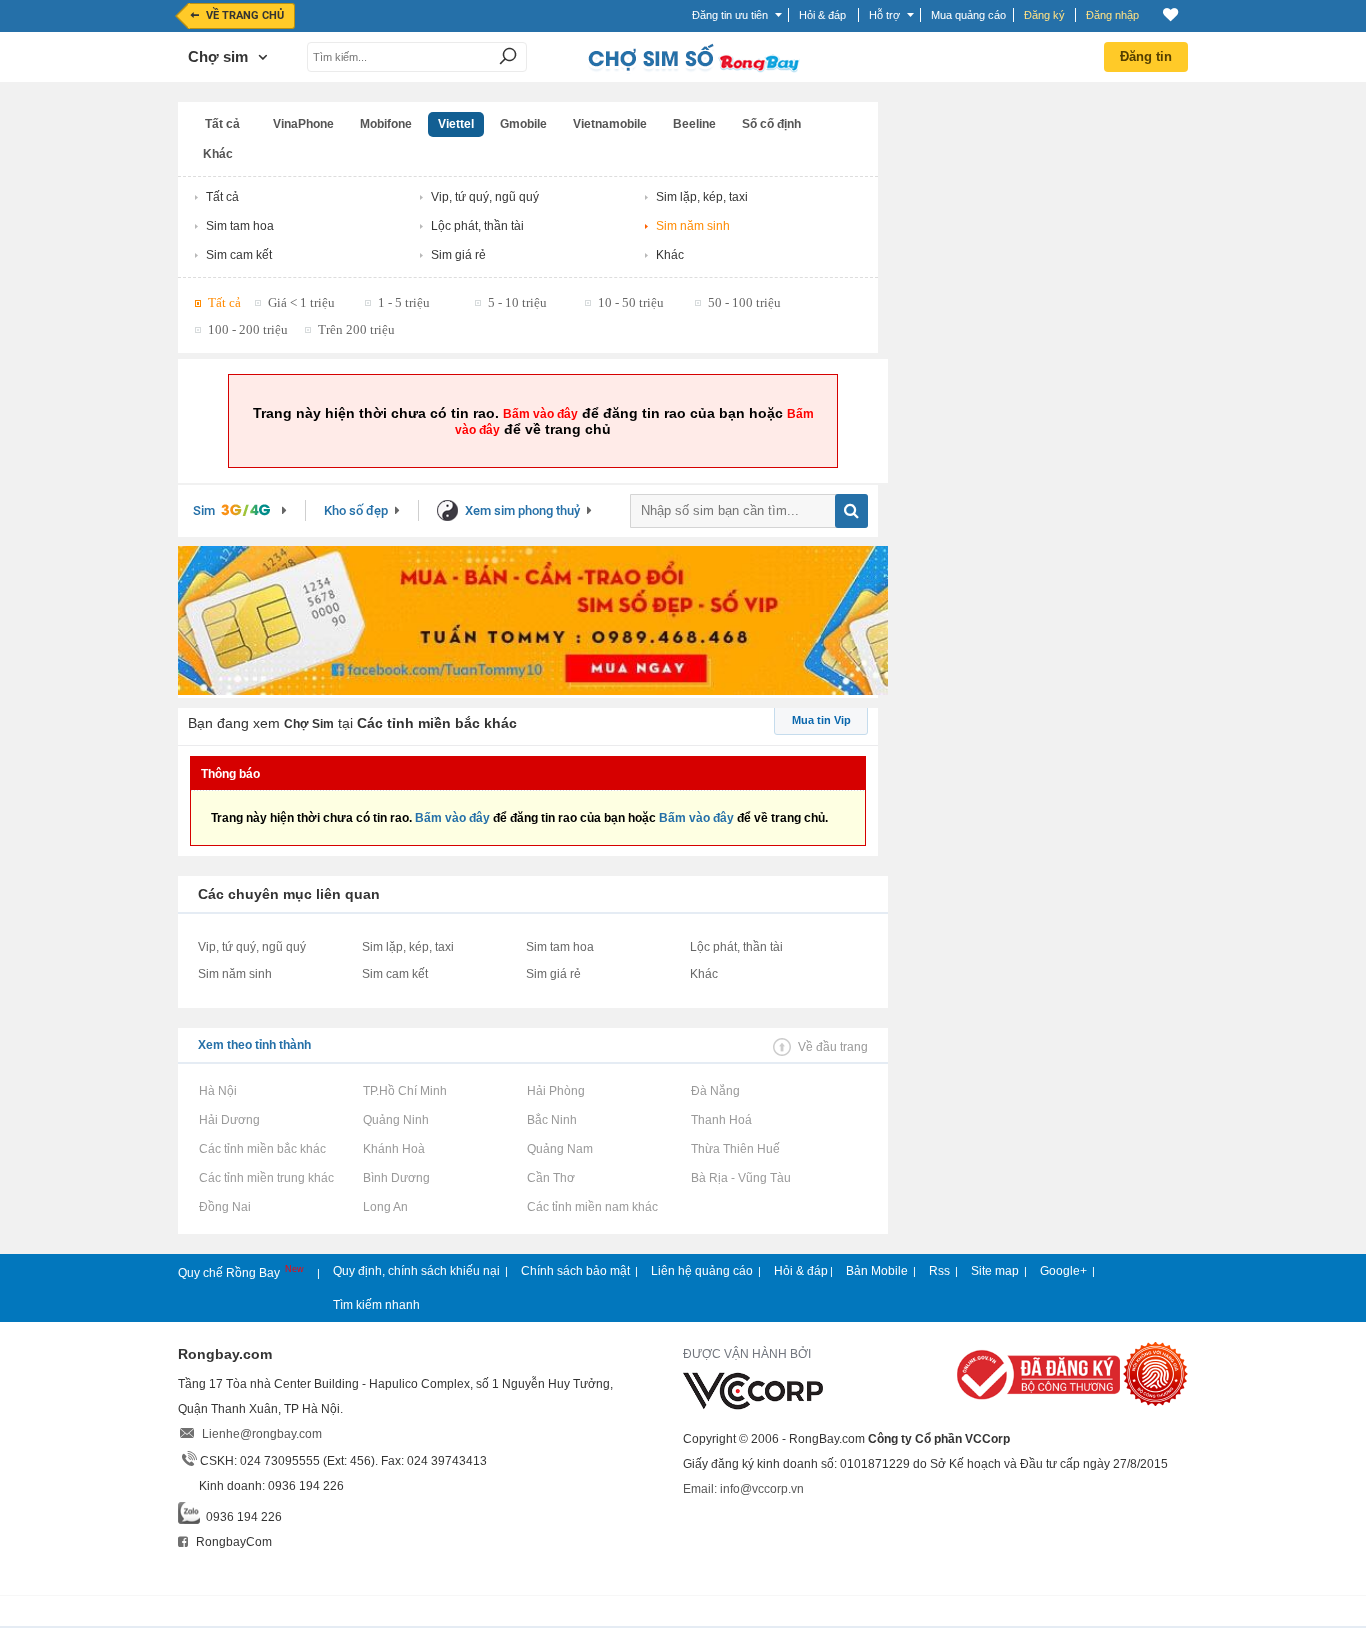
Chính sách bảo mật (575, 1271)
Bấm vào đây (540, 414)
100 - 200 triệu (248, 329)
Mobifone (386, 124)
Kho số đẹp (356, 510)
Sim (204, 510)
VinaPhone (303, 124)
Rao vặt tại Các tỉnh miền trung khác (266, 1178)
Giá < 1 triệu (301, 302)
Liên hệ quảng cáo (702, 1271)
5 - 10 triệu (517, 302)
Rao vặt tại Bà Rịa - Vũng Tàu (740, 1178)
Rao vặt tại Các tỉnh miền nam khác (592, 1207)
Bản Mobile (877, 1271)
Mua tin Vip (821, 720)
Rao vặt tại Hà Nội (217, 1091)
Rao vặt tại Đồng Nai (224, 1207)
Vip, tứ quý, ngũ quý (485, 197)
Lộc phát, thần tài (477, 226)
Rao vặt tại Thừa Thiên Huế (735, 1149)
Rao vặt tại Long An (385, 1207)
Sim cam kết (239, 255)
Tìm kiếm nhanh (376, 1305)
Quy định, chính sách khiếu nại (416, 1271)
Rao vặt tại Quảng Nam (559, 1149)
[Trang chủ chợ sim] (692, 70)
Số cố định (771, 124)
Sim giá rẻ (458, 255)
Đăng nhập (1112, 15)
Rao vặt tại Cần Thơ (550, 1178)
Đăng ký (1044, 15)
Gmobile (523, 124)
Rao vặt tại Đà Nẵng (715, 1091)
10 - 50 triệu (631, 302)
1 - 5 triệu (404, 302)
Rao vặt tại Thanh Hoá (721, 1120)
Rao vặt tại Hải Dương (229, 1120)
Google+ (1063, 1271)
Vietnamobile (610, 124)
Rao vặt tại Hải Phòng (555, 1091)
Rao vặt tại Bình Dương (396, 1178)
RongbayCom (232, 1542)
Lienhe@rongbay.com (262, 1434)
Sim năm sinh (693, 226)
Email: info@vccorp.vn (743, 1489)
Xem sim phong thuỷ (522, 510)
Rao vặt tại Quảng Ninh (395, 1120)
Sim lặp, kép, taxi (702, 197)
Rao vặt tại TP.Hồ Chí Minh (404, 1091)
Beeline (694, 124)
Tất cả (222, 124)
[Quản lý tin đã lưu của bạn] (1170, 14)
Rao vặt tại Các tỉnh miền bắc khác (262, 1149)
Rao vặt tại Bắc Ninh (551, 1120)
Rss (939, 1271)
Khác (218, 154)
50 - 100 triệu (744, 302)
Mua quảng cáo (968, 15)
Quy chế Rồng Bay (230, 1273)
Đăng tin (1146, 56)
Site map (995, 1271)
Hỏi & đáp (801, 1271)
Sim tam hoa (240, 226)
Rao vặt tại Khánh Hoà (393, 1149)
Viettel (456, 124)
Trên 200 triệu (356, 329)
